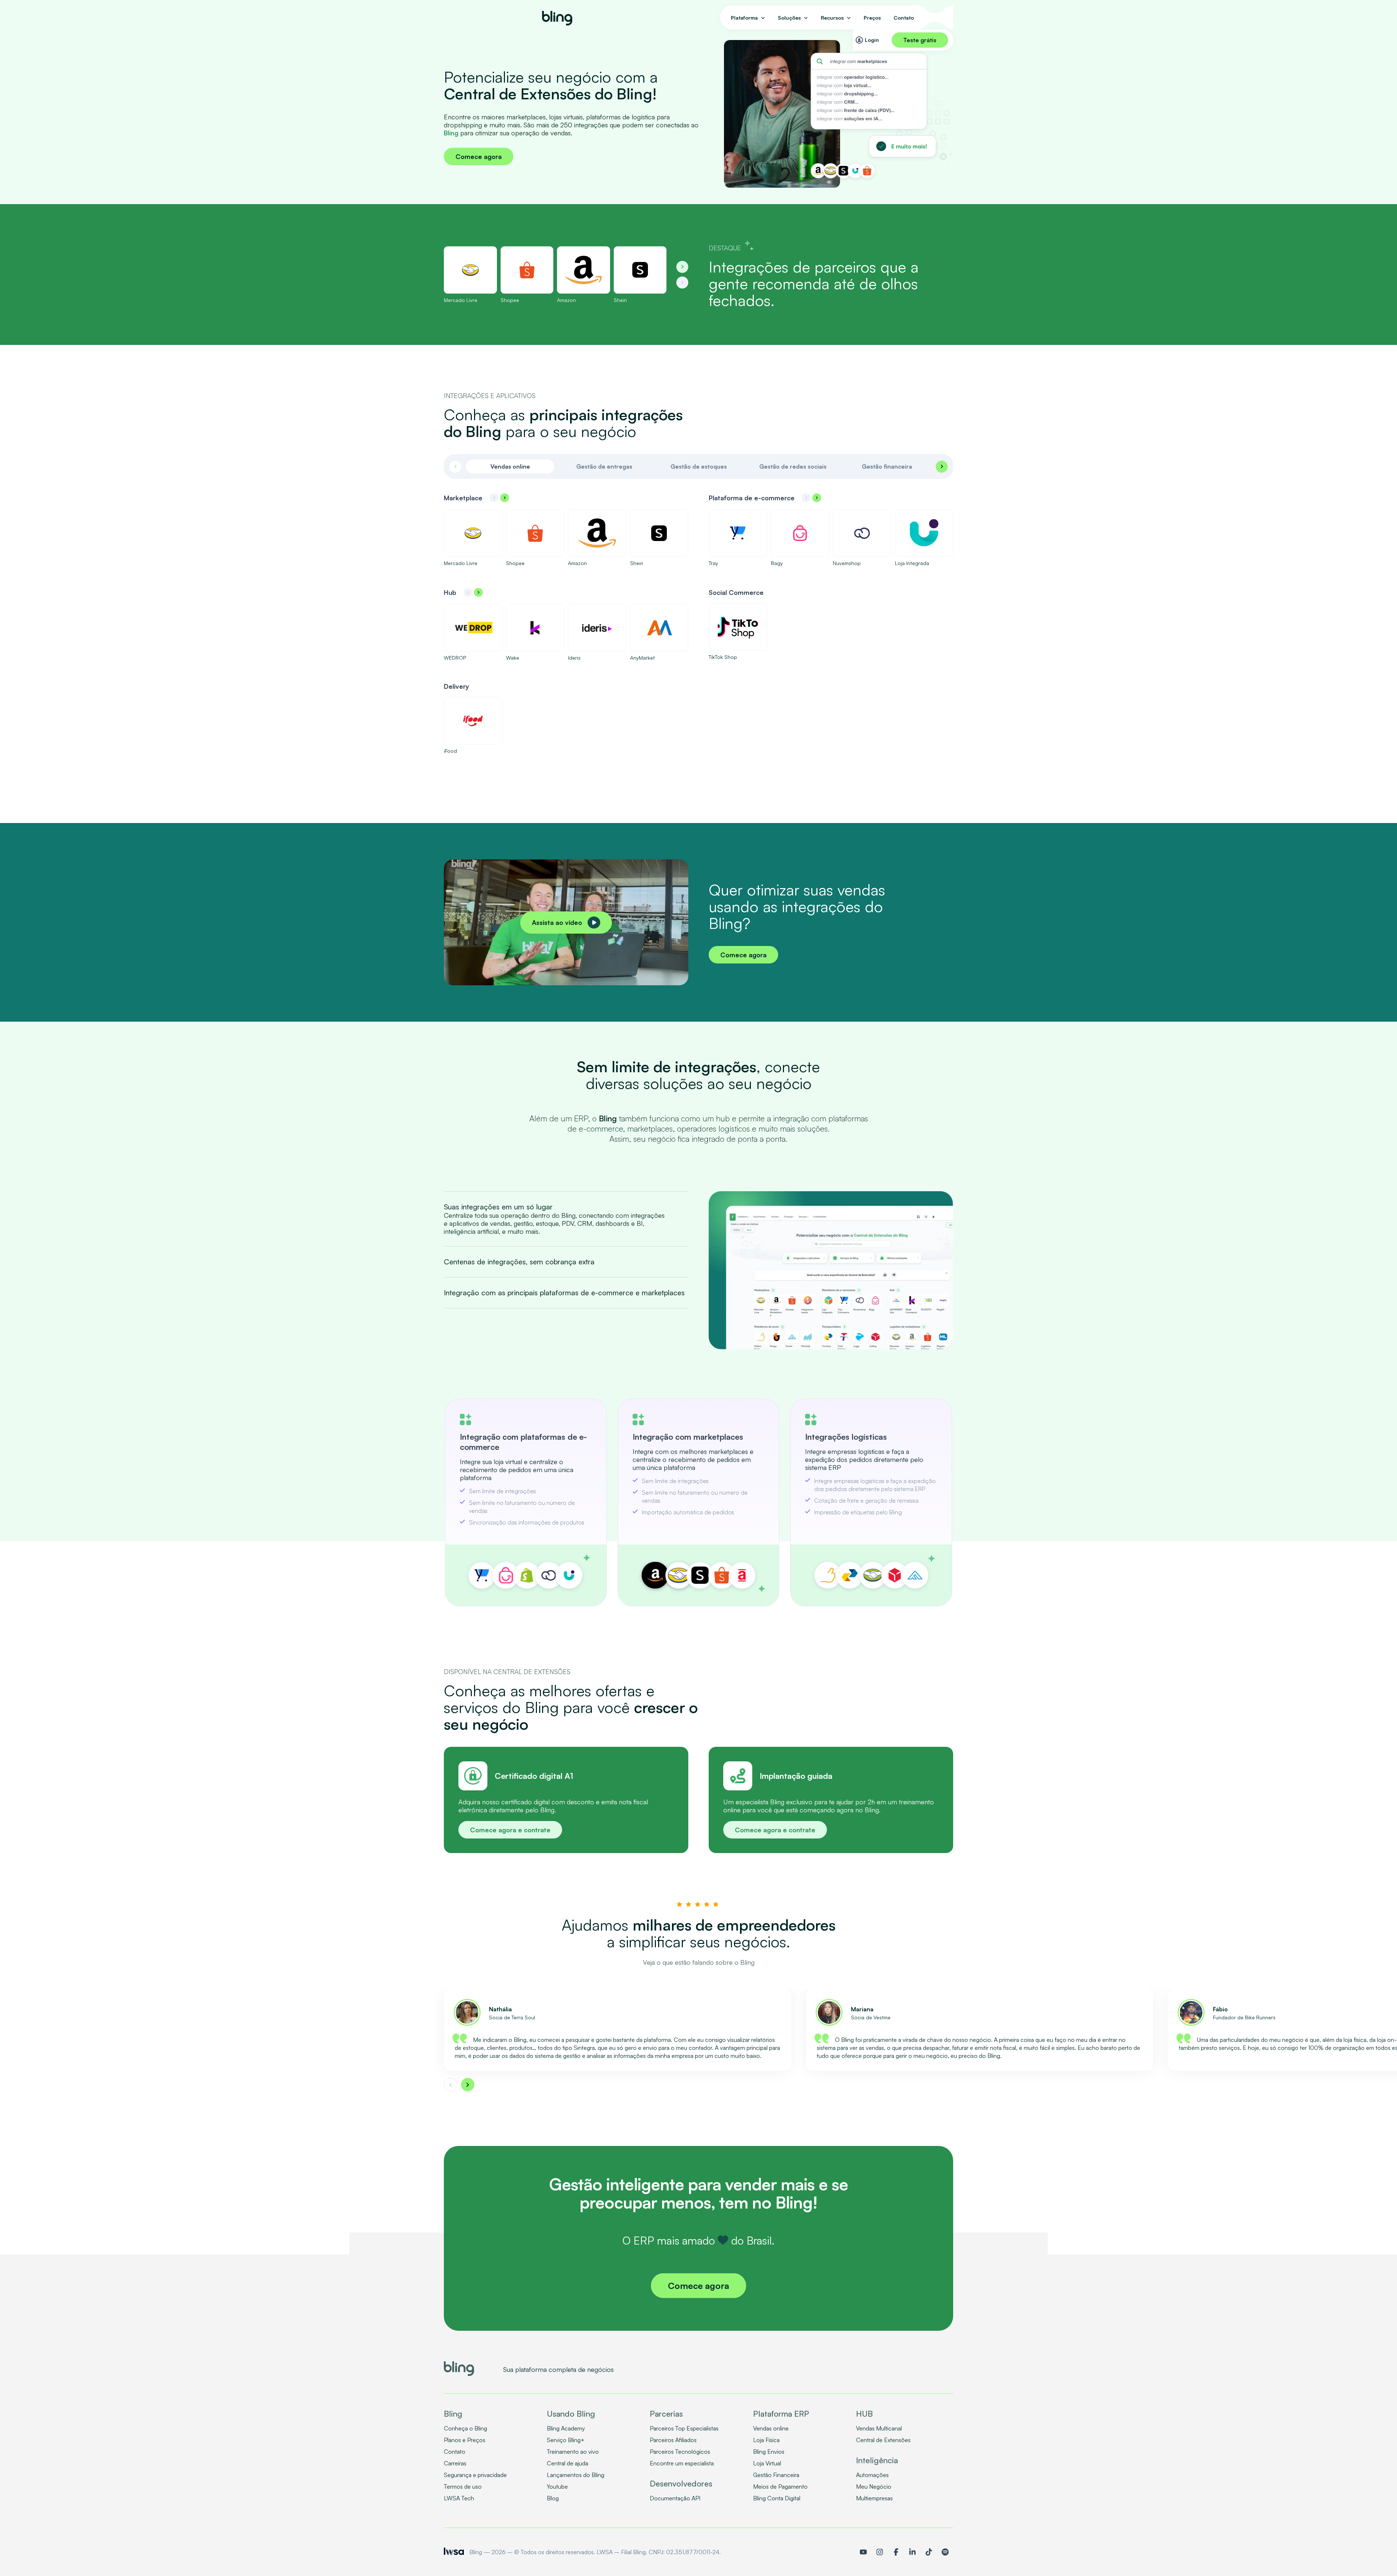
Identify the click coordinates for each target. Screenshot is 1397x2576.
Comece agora (479, 156)
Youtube (557, 2486)
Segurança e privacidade (475, 2475)
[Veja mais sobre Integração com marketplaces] (699, 1502)
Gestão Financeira (776, 2475)
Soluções (789, 18)
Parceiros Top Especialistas (684, 2428)
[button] (682, 267)
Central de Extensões (883, 2440)
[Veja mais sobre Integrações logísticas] (871, 1502)
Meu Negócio (874, 2486)
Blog (553, 2498)
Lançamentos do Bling (576, 2475)
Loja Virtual (767, 2463)
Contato (904, 18)
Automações (872, 2475)
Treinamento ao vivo (573, 2452)
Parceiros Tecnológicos (680, 2452)
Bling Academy (566, 2428)
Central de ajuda (568, 2463)
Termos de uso (463, 2486)
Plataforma (744, 18)
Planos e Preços (465, 2440)
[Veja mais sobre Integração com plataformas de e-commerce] (526, 1502)
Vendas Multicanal (879, 2428)
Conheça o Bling (465, 2428)
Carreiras (455, 2463)
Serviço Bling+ (566, 2440)
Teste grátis (920, 40)
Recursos (832, 18)
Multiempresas (874, 2498)
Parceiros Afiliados (673, 2440)
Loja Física (766, 2440)
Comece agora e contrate (510, 1830)
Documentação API (675, 2498)
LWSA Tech (459, 2498)
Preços (872, 18)
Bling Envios (769, 2452)
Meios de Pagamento (780, 2486)
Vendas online (771, 2428)
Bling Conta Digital (777, 2498)
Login (872, 40)
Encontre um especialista (682, 2463)
